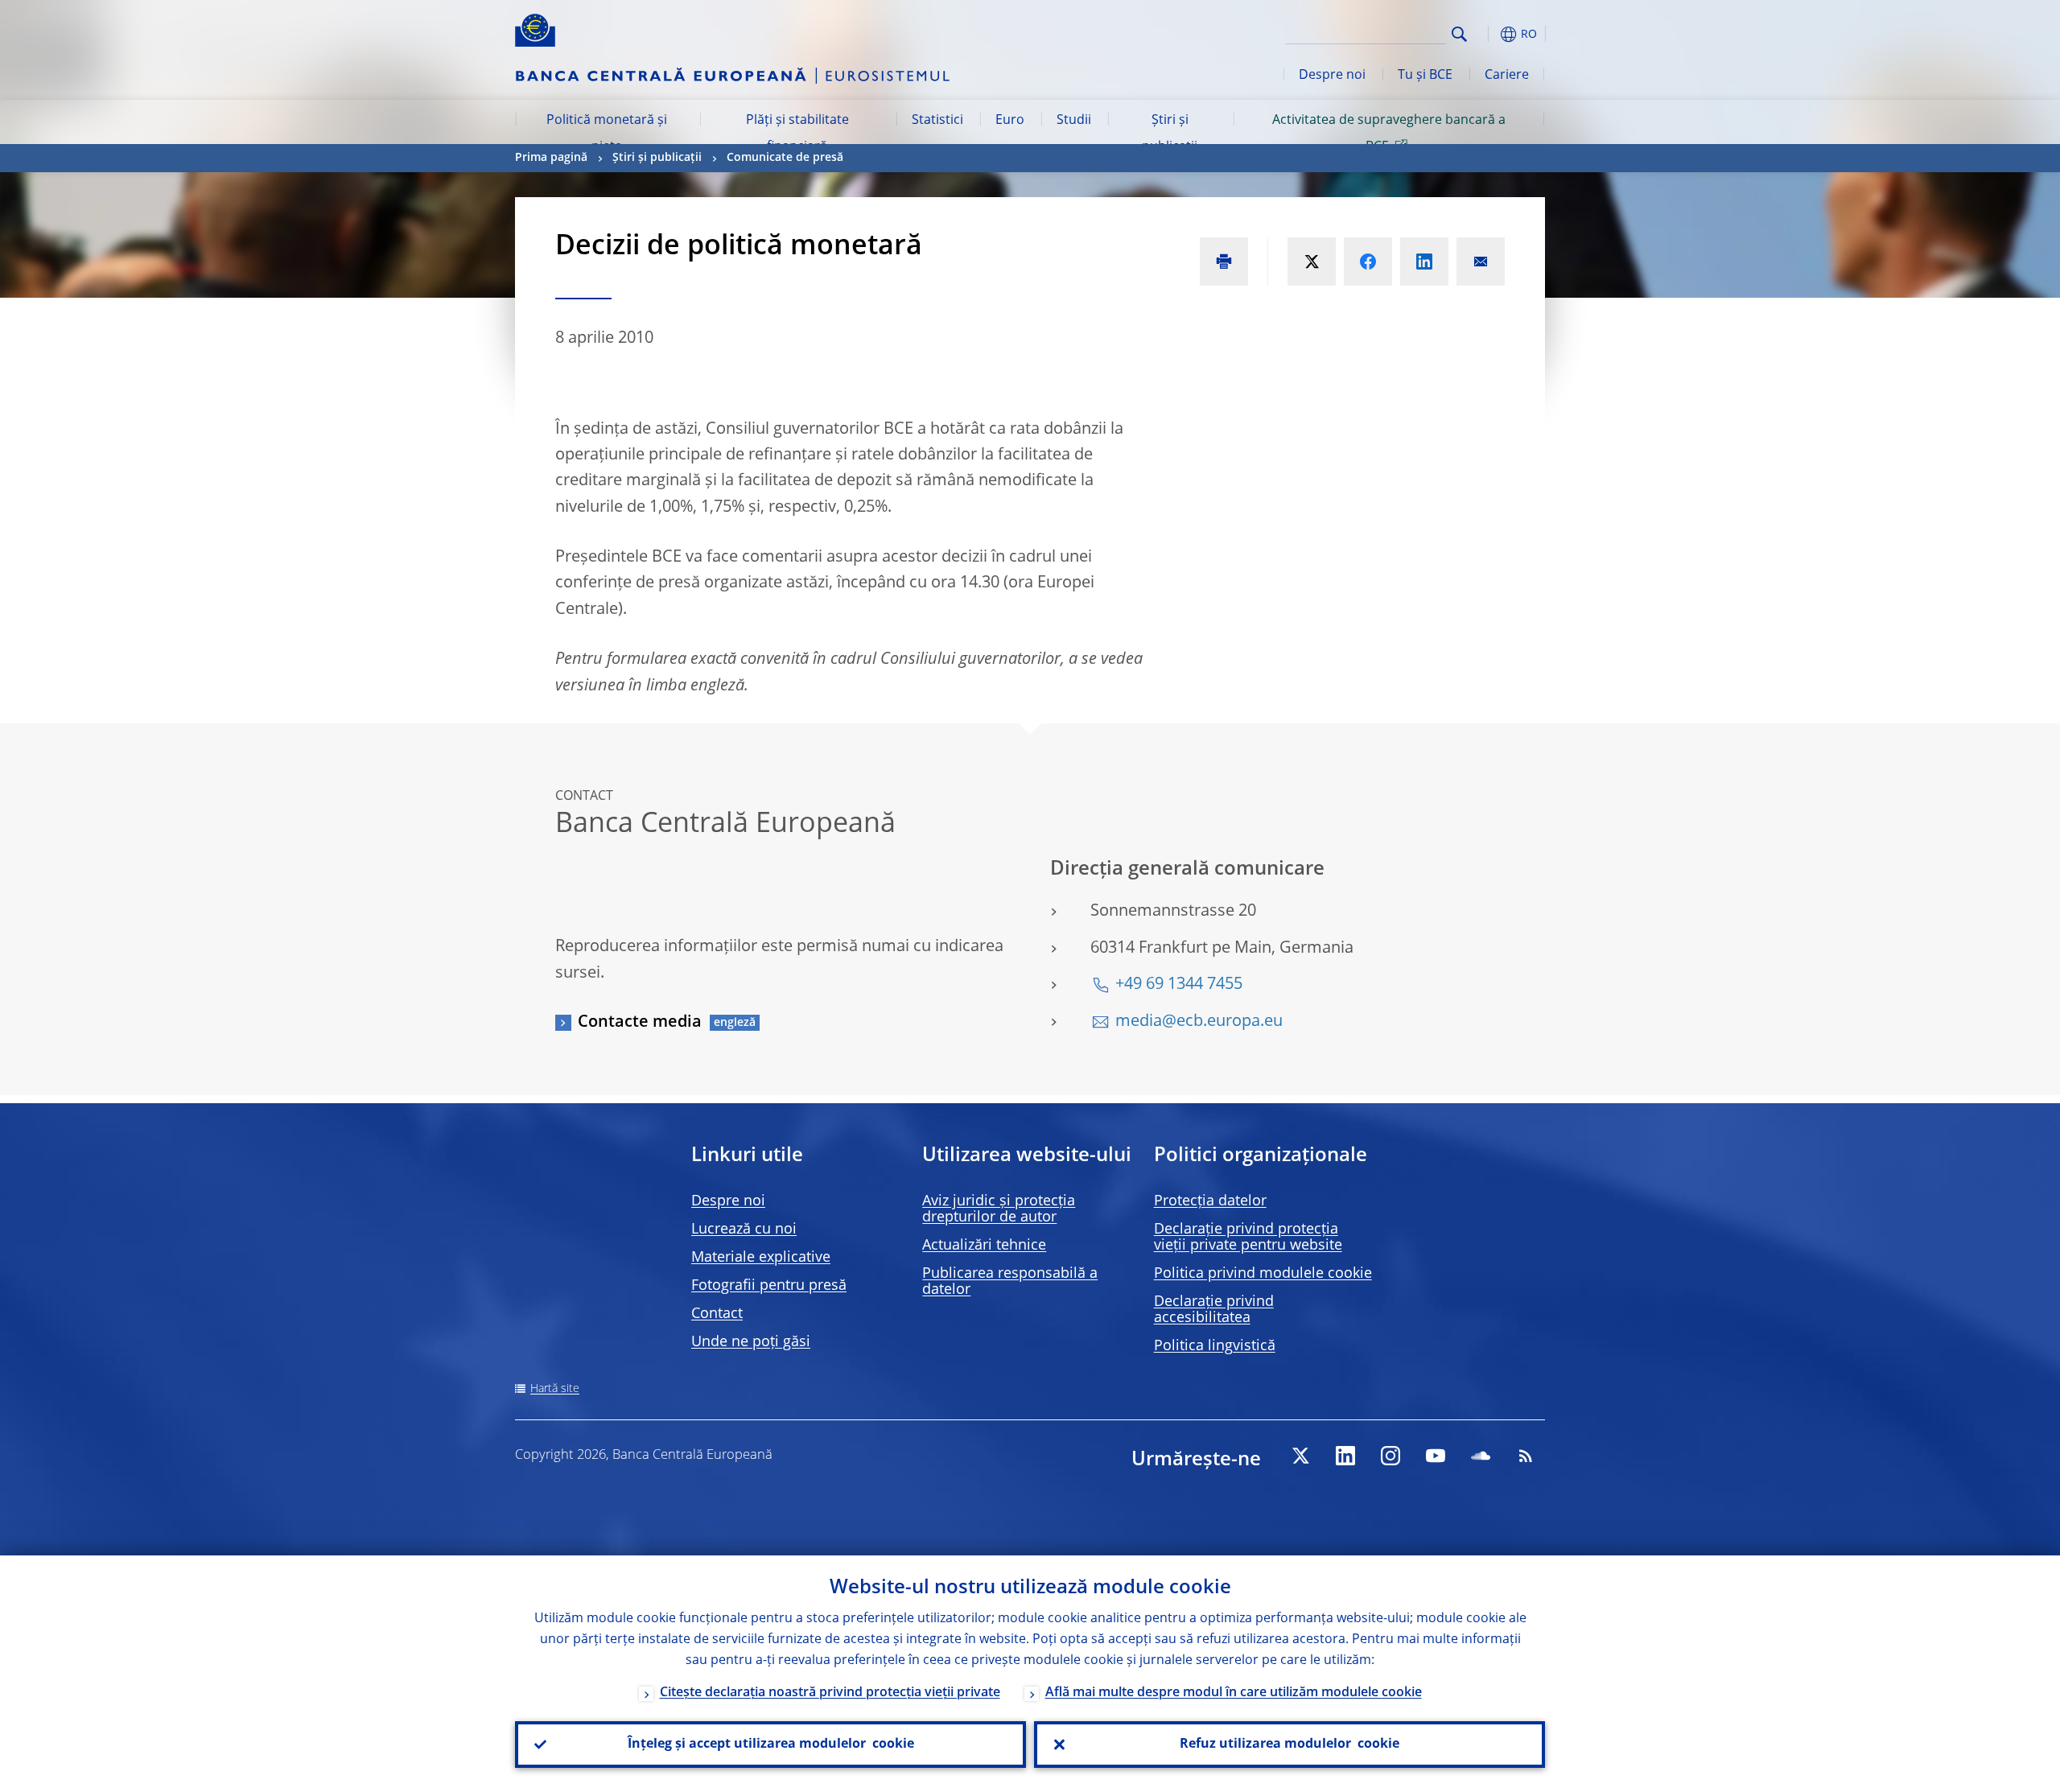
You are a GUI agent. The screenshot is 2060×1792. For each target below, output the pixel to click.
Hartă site (555, 1389)
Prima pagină (551, 158)
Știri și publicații (1170, 134)
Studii (1074, 121)
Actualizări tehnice (984, 1246)
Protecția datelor (1210, 1201)
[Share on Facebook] (1368, 262)
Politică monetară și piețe (607, 134)
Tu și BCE (1425, 76)
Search (1459, 34)
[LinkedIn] (1345, 1456)
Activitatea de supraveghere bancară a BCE (1389, 134)
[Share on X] (1312, 262)
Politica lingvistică (1215, 1346)
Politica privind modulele (1263, 1274)
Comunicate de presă (785, 158)
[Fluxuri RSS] (1526, 1456)
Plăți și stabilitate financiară (797, 134)
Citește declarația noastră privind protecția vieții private (830, 1693)
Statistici (937, 121)
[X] (1300, 1456)
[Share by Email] (1481, 262)
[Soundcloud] (1481, 1456)
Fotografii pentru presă (769, 1286)
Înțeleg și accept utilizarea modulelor (771, 1745)
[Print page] (1224, 262)
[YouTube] (1436, 1456)
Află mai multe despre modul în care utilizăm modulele (1234, 1693)
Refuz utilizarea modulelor (1290, 1745)
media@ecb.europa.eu (1199, 1022)
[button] (1489, 34)
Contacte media (640, 1023)
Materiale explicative (761, 1258)
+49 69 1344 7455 (1179, 985)
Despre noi (1332, 76)
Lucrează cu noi (744, 1230)
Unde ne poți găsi (751, 1342)
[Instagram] (1390, 1456)
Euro (1010, 121)
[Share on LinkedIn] (1424, 262)
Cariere (1507, 76)
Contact (717, 1314)
